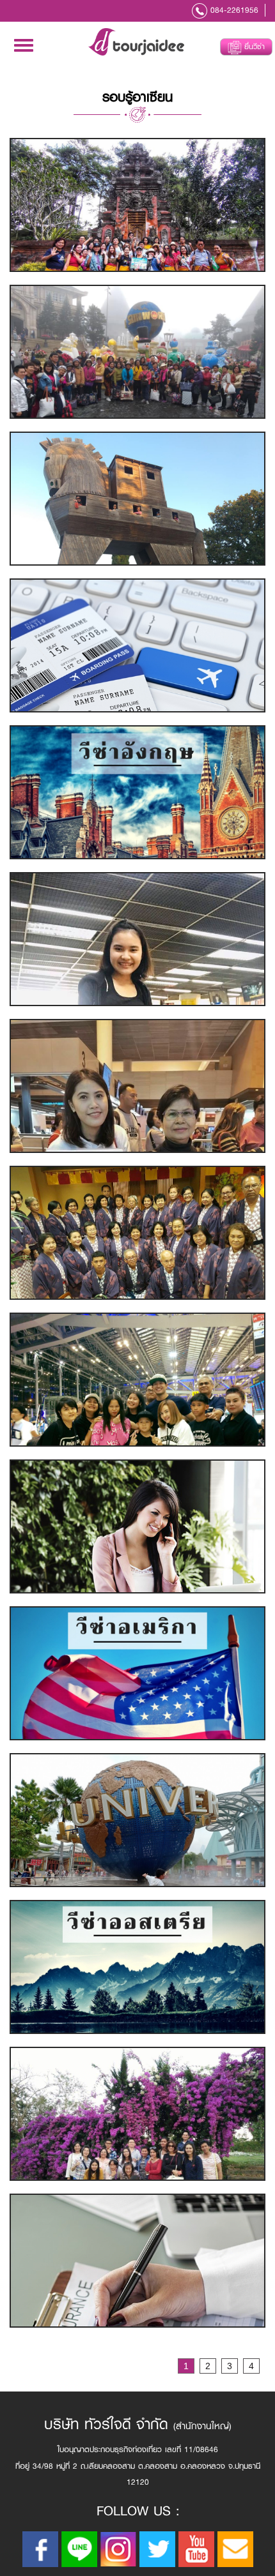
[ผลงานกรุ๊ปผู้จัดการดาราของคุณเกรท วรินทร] (137, 1380)
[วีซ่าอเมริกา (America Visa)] (137, 1673)
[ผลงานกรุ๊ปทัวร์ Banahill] (137, 352)
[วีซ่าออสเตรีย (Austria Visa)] (137, 1967)
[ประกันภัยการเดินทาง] (137, 2261)
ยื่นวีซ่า (253, 47)
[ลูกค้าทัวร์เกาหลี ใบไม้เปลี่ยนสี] (137, 939)
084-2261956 (234, 10)
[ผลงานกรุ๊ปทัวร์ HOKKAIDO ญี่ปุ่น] (137, 1233)
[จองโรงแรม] (137, 1526)
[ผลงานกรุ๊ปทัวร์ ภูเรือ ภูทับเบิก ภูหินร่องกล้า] (137, 2114)
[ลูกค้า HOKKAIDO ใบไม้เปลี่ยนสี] (137, 1086)
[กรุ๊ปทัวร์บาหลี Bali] (137, 205)
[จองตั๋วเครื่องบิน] (137, 645)
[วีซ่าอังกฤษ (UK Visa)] (137, 792)
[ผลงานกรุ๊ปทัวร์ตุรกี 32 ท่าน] (137, 499)
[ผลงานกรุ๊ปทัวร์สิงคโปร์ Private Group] (137, 1820)
